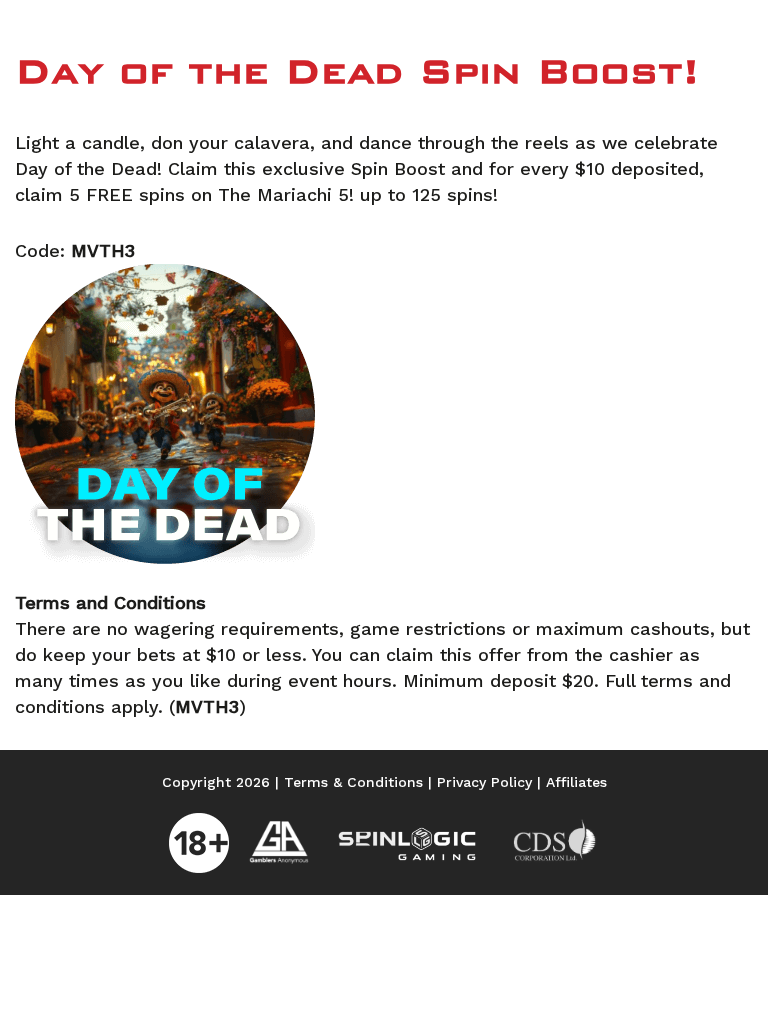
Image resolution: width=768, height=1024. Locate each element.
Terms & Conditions (353, 782)
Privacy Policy (484, 782)
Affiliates (576, 782)
